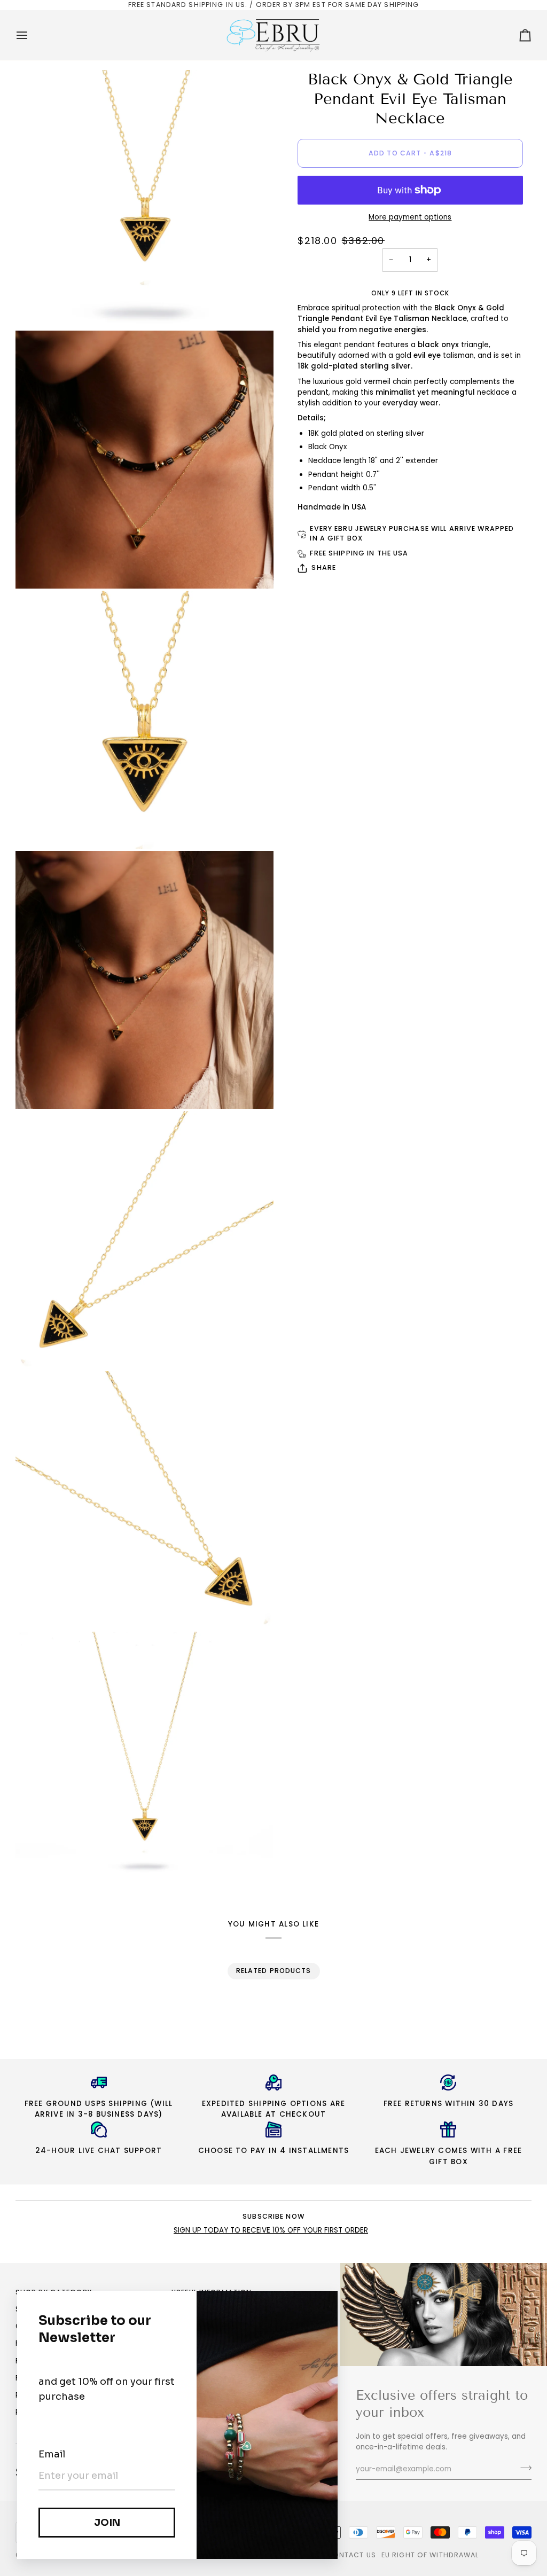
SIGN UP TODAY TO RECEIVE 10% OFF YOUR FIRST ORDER (271, 2230)
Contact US (351, 2555)
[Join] (523, 2468)
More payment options (410, 217)
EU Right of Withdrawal (430, 2555)
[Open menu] (32, 35)
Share (324, 567)
